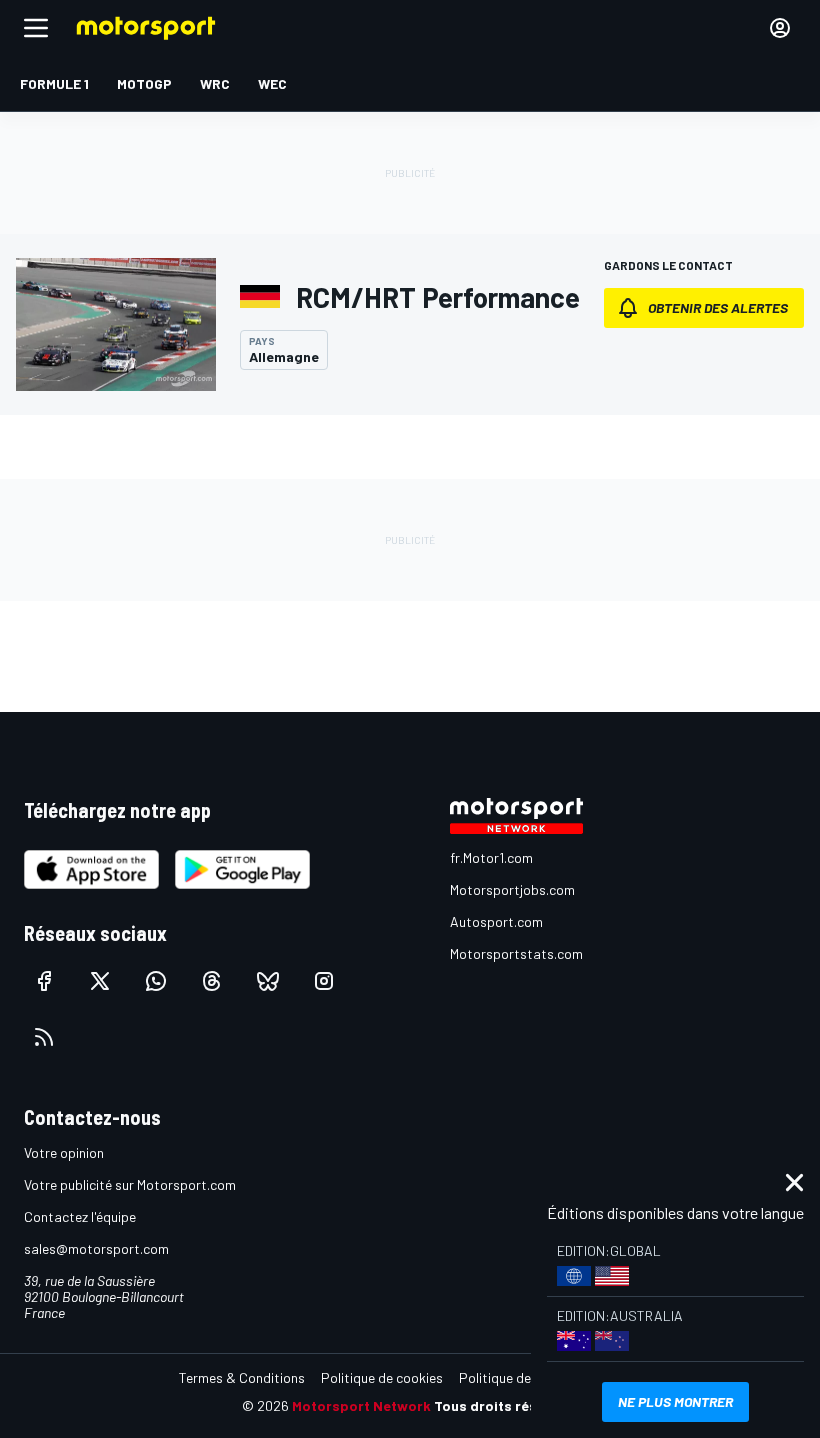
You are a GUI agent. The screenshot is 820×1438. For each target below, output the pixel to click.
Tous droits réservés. (506, 1405)
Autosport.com (496, 921)
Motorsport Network (361, 1405)
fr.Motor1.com (491, 857)
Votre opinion (64, 1152)
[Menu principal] (36, 28)
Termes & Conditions (242, 1377)
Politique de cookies (382, 1377)
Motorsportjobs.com (512, 889)
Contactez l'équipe (80, 1216)
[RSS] (44, 1037)
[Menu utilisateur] (780, 28)
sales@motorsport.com (96, 1248)
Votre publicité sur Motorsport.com (130, 1184)
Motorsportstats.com (516, 953)
